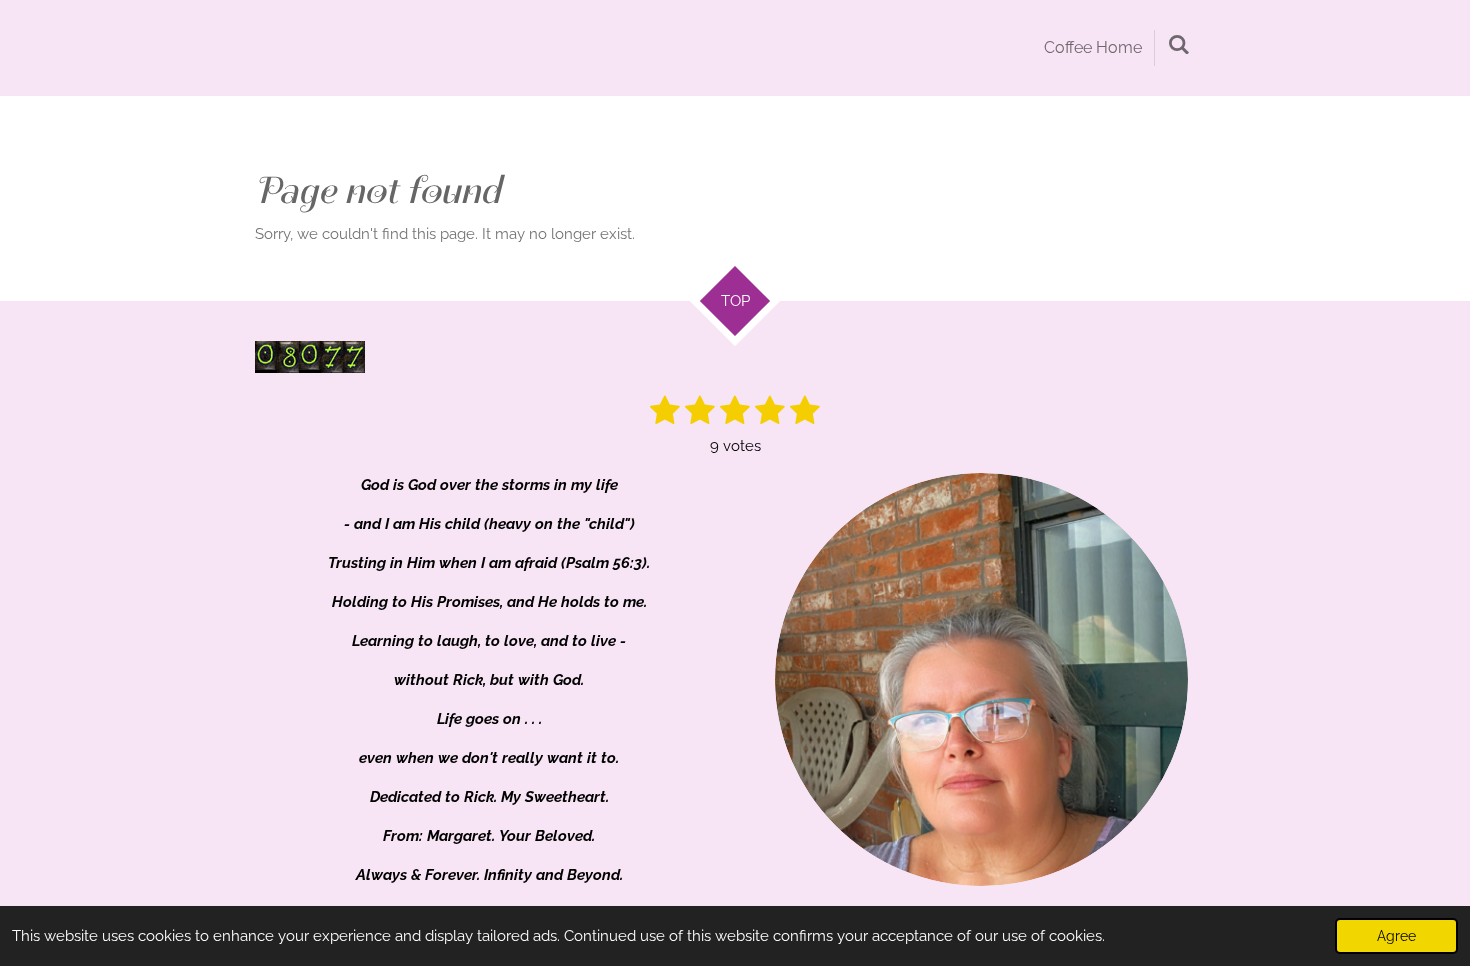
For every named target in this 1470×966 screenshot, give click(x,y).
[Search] (1179, 44)
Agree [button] (1396, 936)
